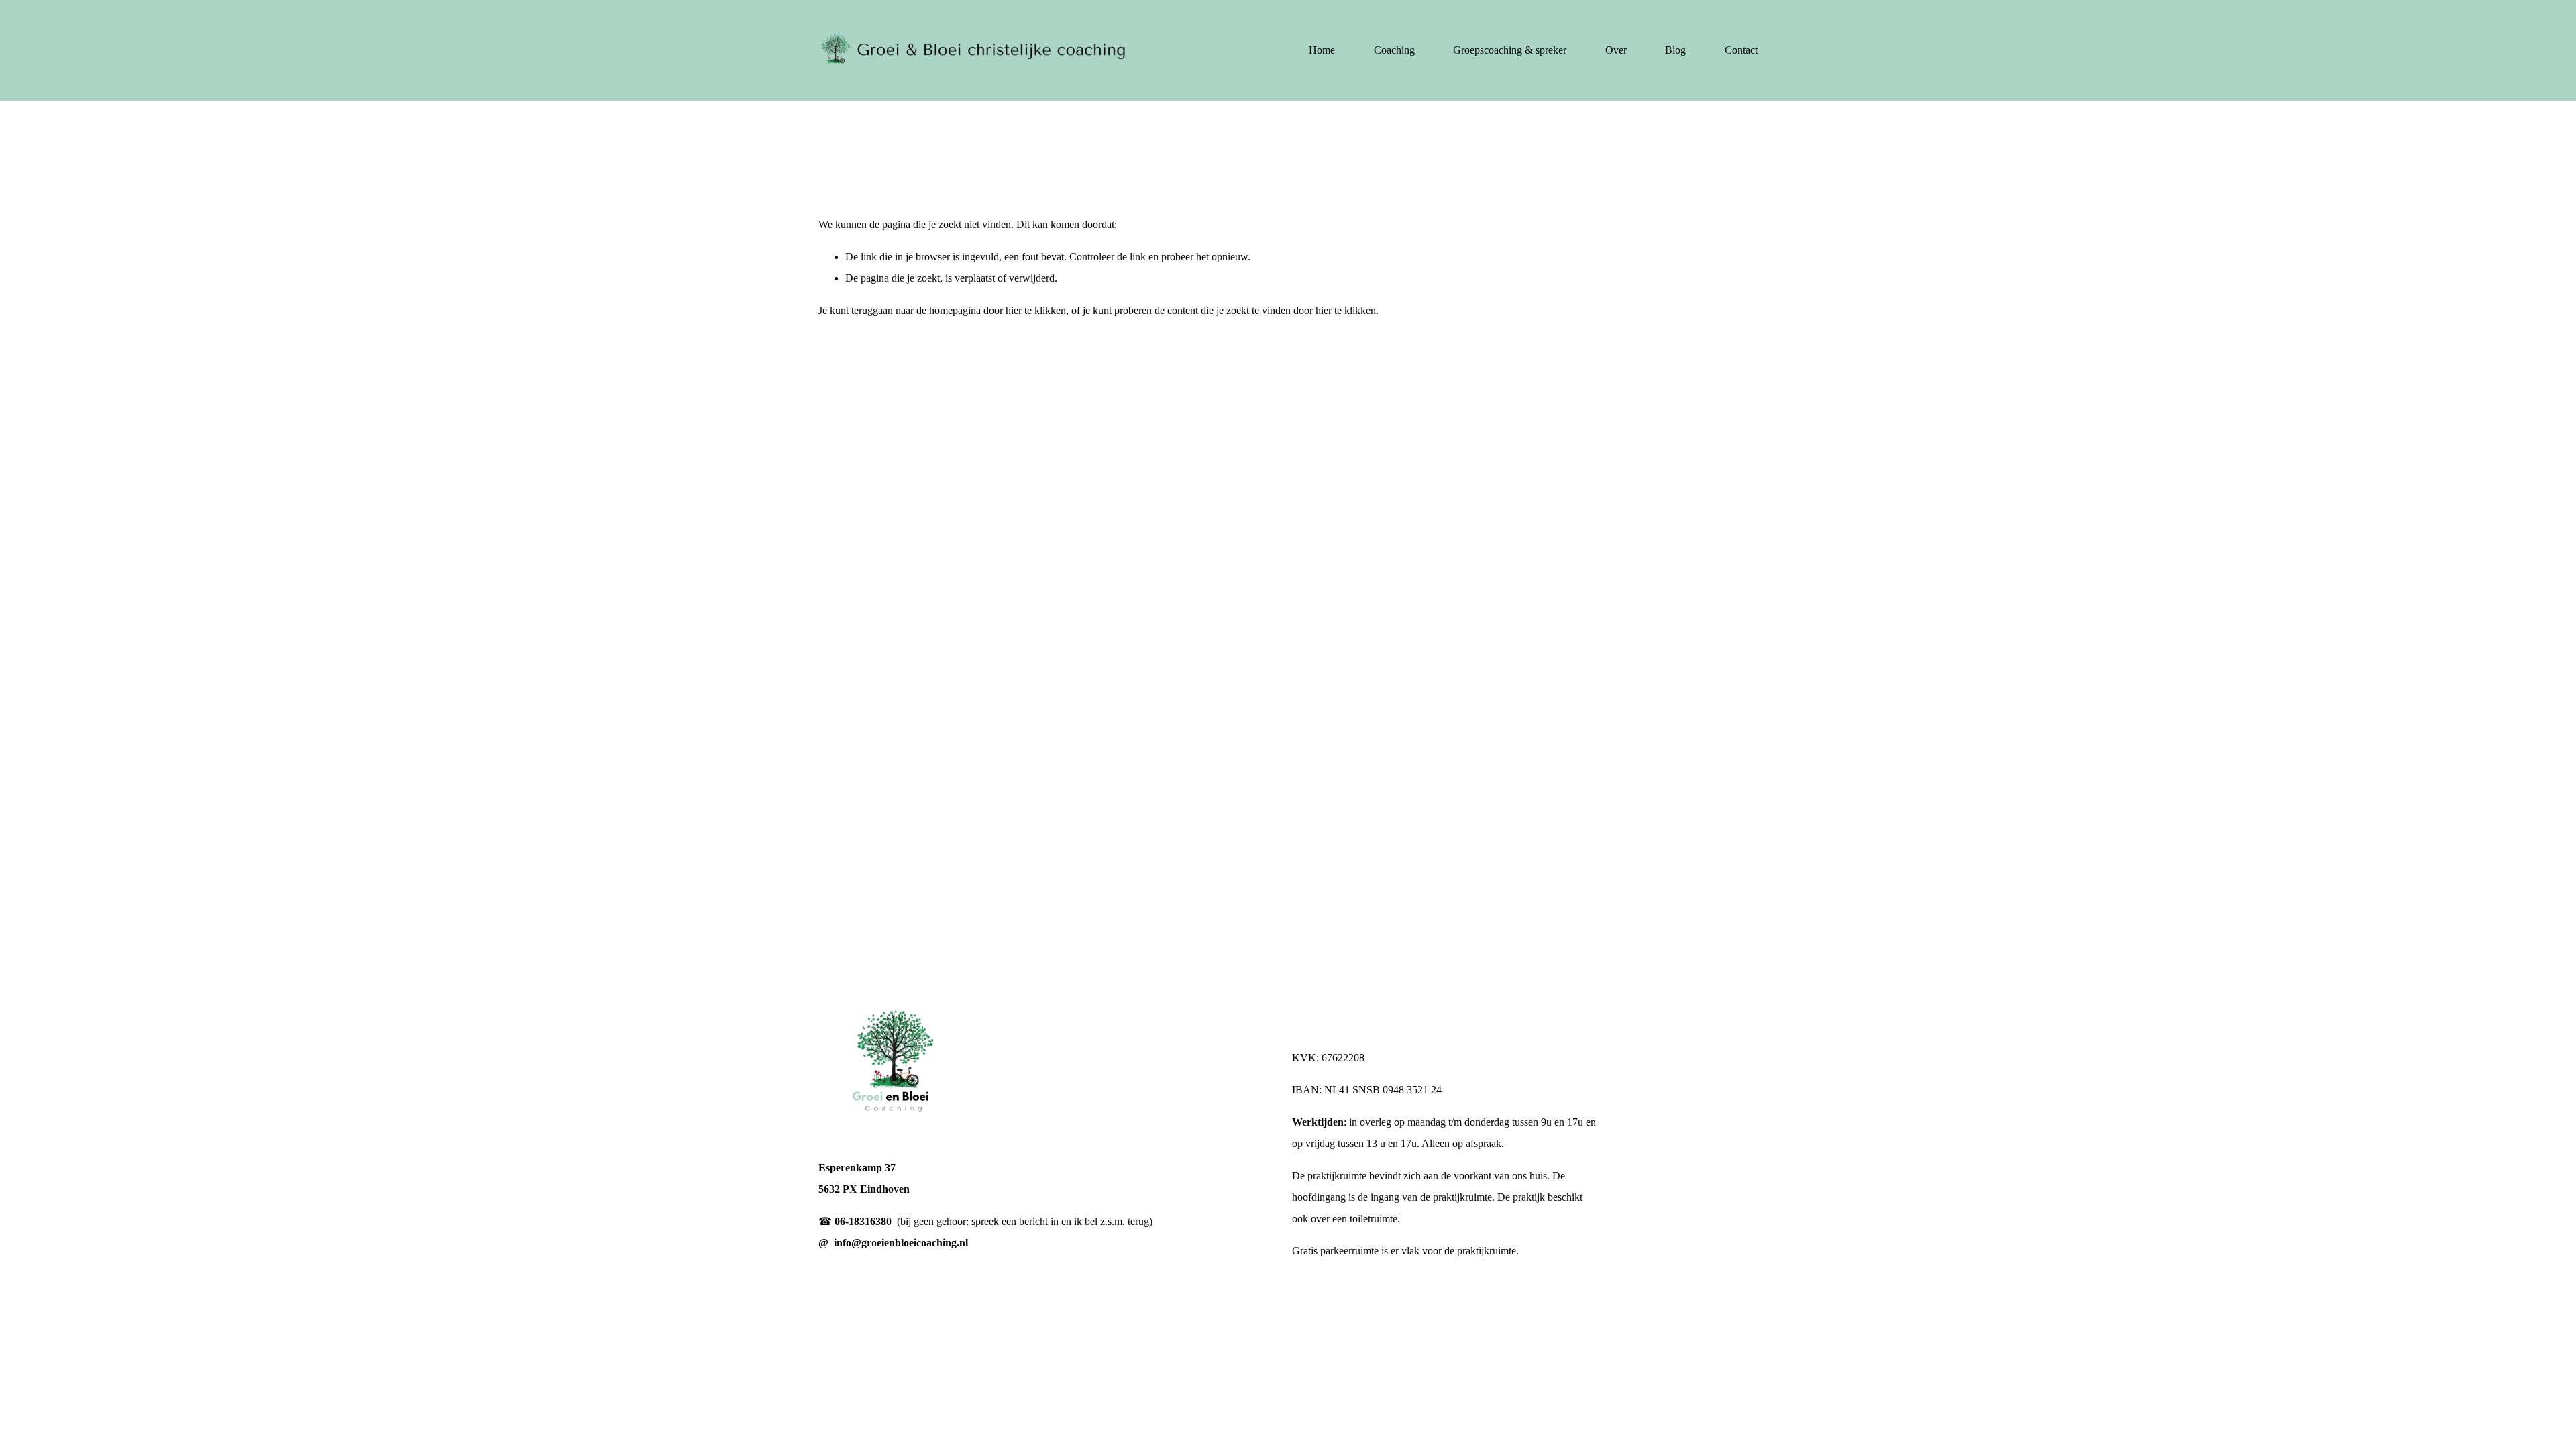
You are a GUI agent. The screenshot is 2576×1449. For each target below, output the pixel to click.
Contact (1741, 50)
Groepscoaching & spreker (1510, 50)
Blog (1675, 50)
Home (1322, 50)
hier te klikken (1036, 310)
